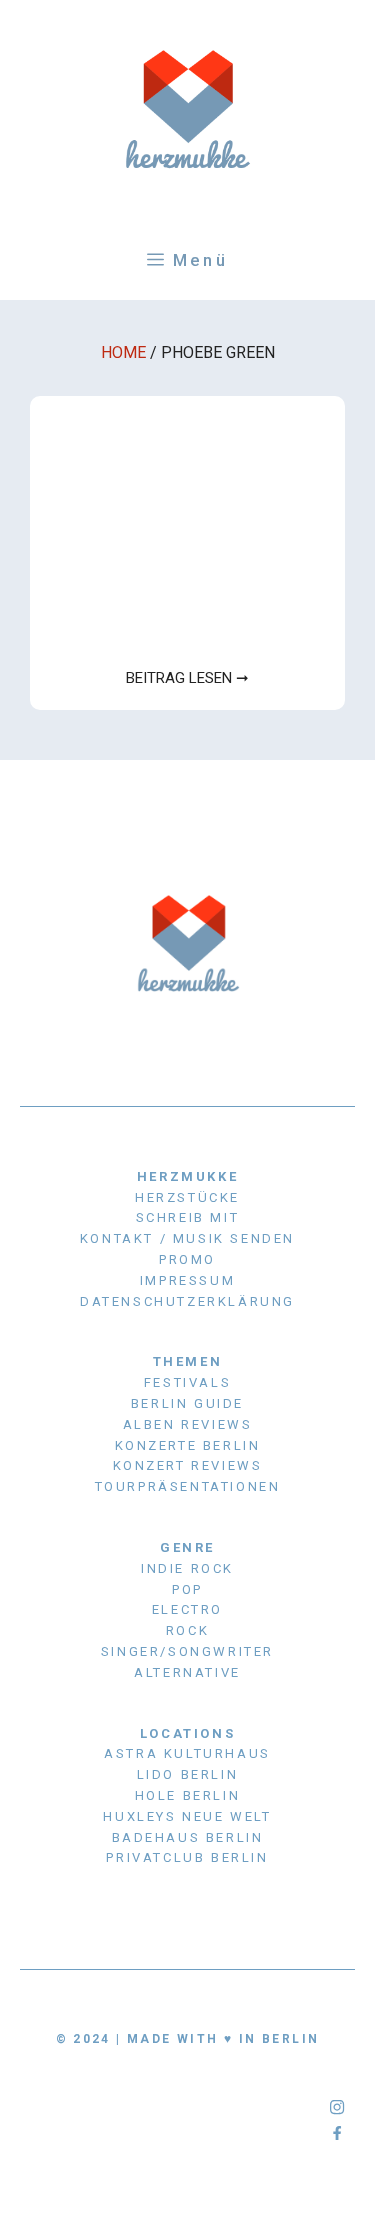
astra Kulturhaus (187, 1753)
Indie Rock (187, 1568)
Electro (187, 1609)
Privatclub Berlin (187, 1857)
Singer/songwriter (187, 1651)
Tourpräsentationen (188, 1486)
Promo (187, 1259)
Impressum (187, 1280)
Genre (187, 1547)
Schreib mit (188, 1217)
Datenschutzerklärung (187, 1301)
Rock (187, 1630)
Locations (187, 1733)
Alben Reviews (188, 1424)
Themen (188, 1361)
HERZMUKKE (187, 1176)
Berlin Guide (187, 1403)
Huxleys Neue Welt (187, 1816)
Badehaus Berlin (188, 1837)
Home (123, 352)
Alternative (187, 1672)
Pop (187, 1589)
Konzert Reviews (188, 1465)
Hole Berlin (188, 1795)
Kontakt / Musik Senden (187, 1238)
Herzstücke (187, 1197)
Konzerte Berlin (188, 1445)
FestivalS (187, 1382)
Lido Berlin (188, 1774)
